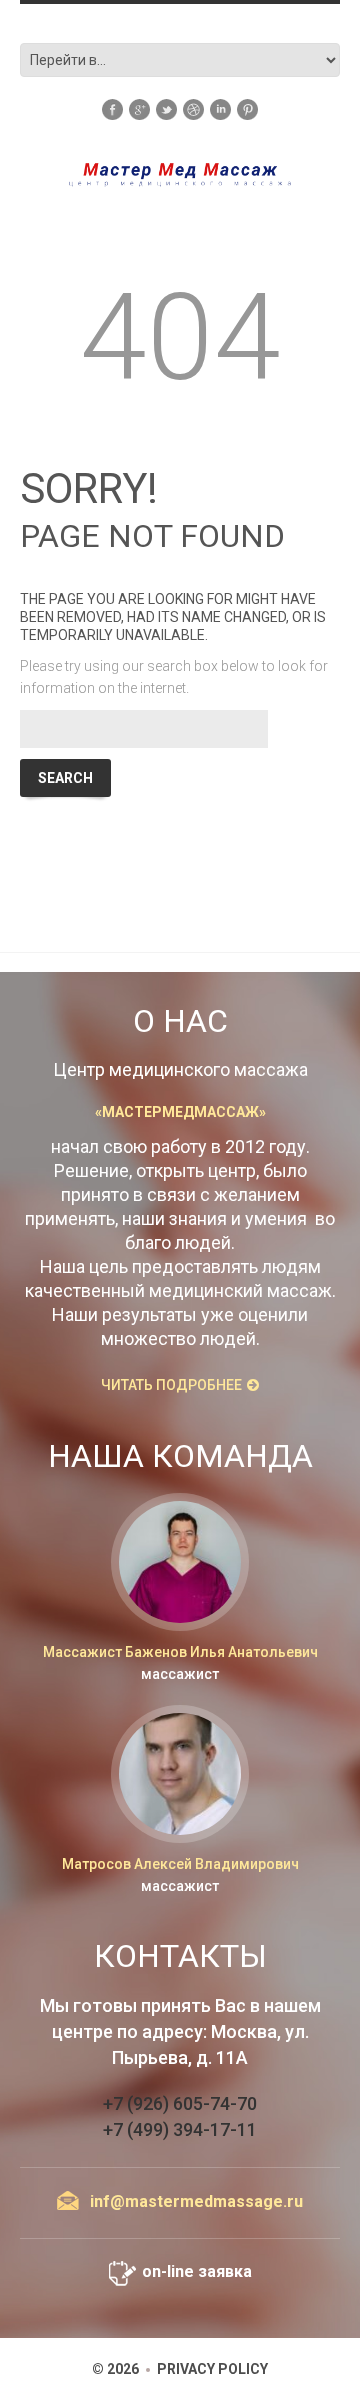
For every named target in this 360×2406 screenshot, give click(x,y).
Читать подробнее (171, 1385)
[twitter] (166, 108)
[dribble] (193, 108)
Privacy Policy (212, 2369)
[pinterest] (247, 108)
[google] (139, 108)
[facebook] (112, 108)
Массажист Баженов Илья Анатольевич (180, 1652)
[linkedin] (220, 108)
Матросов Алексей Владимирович (180, 1864)
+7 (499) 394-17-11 (180, 2129)
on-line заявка (197, 2271)
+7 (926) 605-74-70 (180, 2103)
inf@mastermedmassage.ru (196, 2201)
